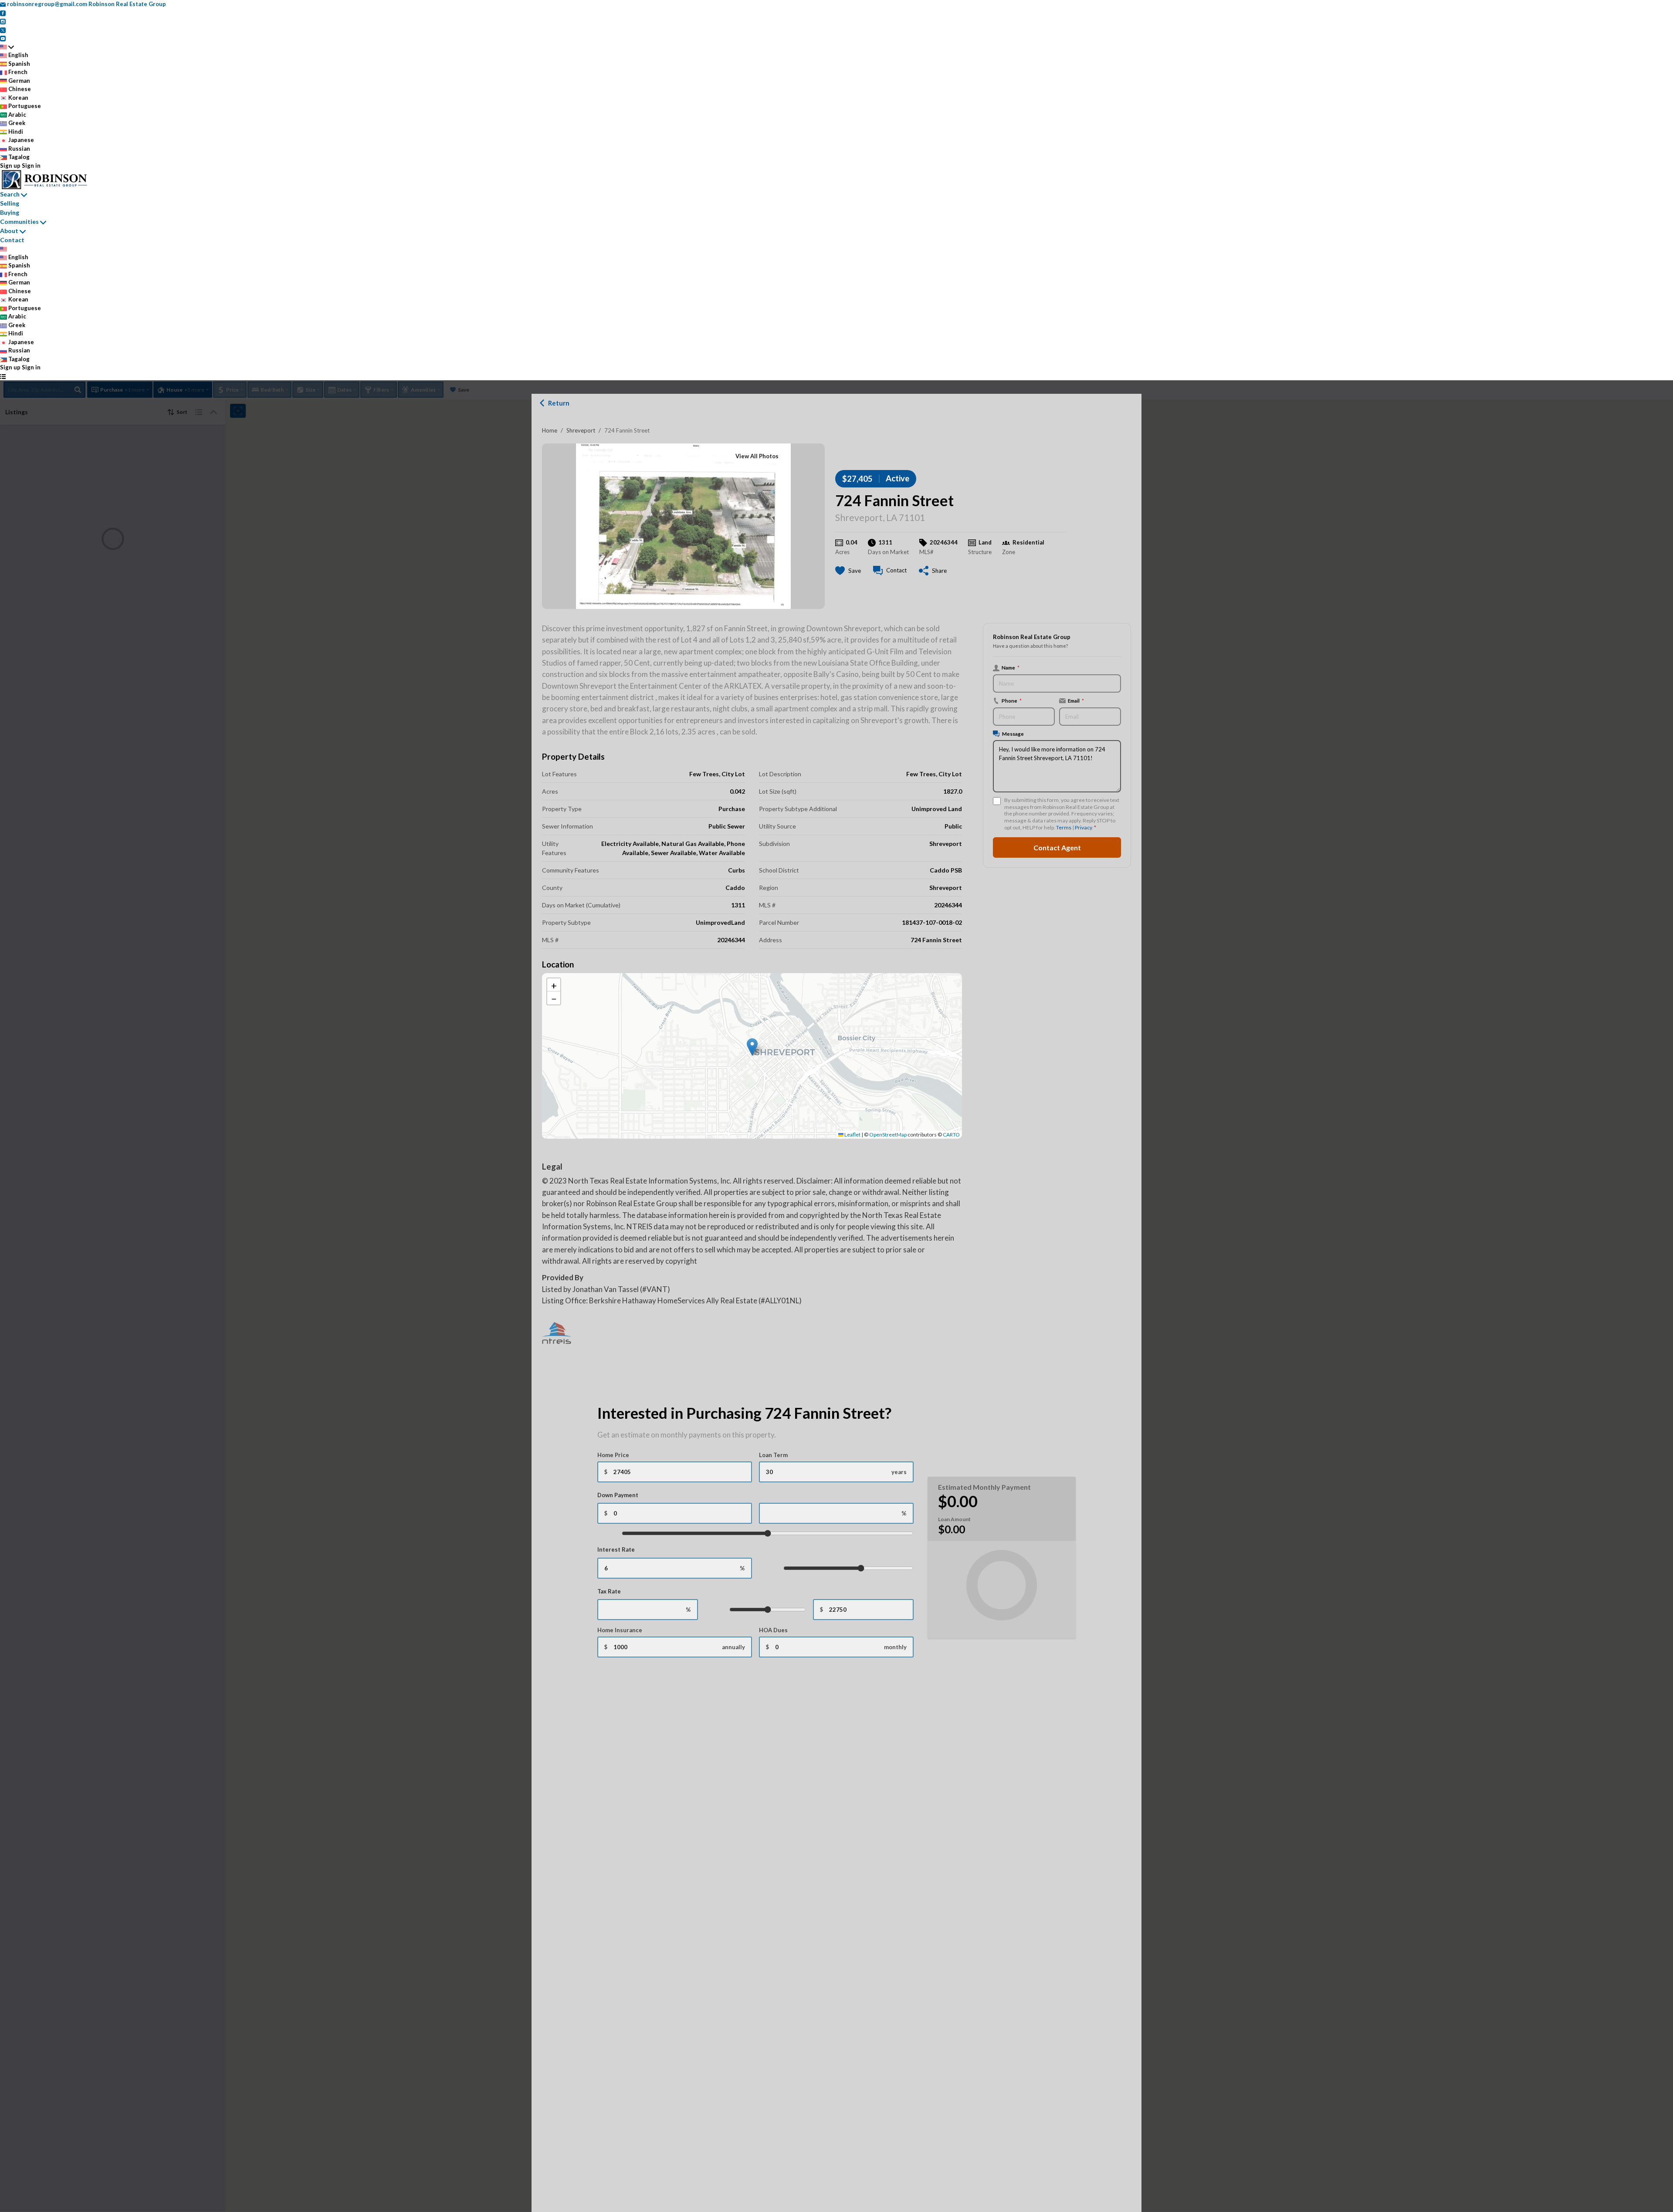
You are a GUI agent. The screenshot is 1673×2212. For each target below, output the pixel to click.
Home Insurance (620, 1630)
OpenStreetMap (888, 1135)
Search (10, 194)
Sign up (10, 166)
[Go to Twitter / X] (3, 30)
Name (1011, 667)
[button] (752, 1047)
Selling (10, 203)
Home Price (613, 1455)
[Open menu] (3, 376)
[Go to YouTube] (3, 38)
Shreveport (581, 430)
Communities (19, 222)
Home (550, 430)
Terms (1064, 827)
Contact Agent (1057, 847)
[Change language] (7, 47)
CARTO (951, 1135)
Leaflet (852, 1135)
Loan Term (773, 1455)
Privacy (1083, 827)
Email (1076, 700)
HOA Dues (773, 1630)
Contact (12, 240)
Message (1013, 734)
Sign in (31, 166)
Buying (10, 212)
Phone (1012, 700)
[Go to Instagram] (3, 21)
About (9, 231)
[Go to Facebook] (3, 13)
